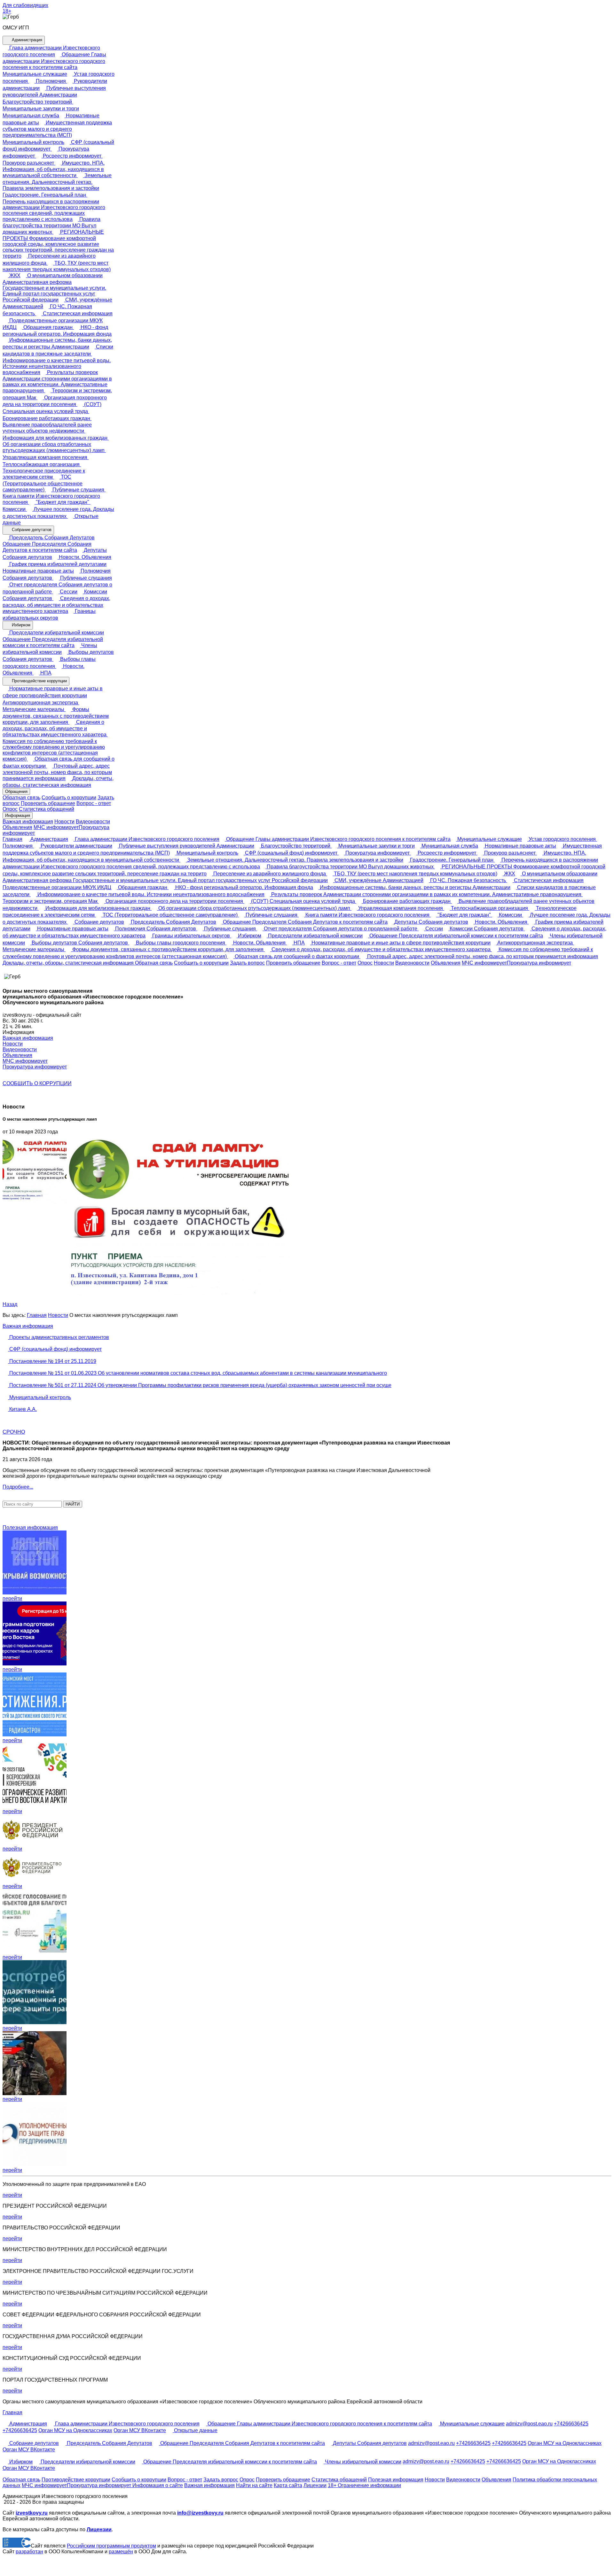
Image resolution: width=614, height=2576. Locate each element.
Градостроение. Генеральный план (452, 860)
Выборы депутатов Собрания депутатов (80, 943)
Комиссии (510, 915)
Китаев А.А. (22, 1409)
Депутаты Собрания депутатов (431, 922)
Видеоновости (93, 822)
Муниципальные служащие (489, 839)
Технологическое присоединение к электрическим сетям (44, 474)
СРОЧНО (14, 1432)
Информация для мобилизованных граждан (98, 908)
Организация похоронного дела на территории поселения (174, 901)
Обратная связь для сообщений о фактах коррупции (297, 956)
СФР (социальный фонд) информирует (291, 853)
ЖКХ (14, 275)
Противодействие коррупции (39, 681)
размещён (121, 2552)
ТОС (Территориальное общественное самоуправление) (43, 483)
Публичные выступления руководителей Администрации (186, 846)
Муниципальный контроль (207, 853)
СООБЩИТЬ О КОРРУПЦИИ (37, 1083)
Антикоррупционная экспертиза (535, 943)
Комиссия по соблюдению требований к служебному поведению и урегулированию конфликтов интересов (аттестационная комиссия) (54, 750)
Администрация (26, 40)
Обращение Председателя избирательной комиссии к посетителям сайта (53, 642)
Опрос (10, 809)
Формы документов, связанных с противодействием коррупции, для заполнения (56, 716)
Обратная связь (21, 798)
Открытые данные (195, 2430)
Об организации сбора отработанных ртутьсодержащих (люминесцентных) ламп (54, 447)
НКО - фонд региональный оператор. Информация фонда (244, 887)
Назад (10, 1304)
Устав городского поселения (562, 839)
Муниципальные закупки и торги (376, 846)
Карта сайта (288, 2485)
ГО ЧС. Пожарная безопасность (468, 880)
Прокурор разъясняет (510, 853)
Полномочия (51, 81)
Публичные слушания (78, 490)
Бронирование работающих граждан (407, 901)
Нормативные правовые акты (520, 846)
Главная (12, 839)
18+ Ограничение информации (364, 2485)
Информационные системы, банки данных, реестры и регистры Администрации (414, 887)
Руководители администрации (76, 846)
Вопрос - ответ (94, 803)
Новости (64, 822)
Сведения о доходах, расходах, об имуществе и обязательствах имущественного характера (56, 605)
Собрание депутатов (31, 530)
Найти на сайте (254, 2485)
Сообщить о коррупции (69, 798)
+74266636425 (571, 2424)
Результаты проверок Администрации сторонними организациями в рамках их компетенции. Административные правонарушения (57, 382)
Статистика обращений (47, 809)
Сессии (68, 592)
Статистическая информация (77, 313)
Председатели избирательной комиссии (56, 633)
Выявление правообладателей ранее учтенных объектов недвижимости (47, 428)
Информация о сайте (157, 2485)
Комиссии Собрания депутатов (487, 929)
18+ (7, 11)
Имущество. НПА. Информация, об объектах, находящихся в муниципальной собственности (54, 169)
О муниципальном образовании (64, 275)
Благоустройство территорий (296, 846)
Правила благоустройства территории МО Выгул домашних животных (51, 226)
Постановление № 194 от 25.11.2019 (52, 1361)
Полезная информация (30, 1527)
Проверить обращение (48, 803)
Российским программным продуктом (111, 2546)
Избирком (20, 625)
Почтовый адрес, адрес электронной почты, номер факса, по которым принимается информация (57, 772)
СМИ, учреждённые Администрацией (378, 880)
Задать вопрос (247, 963)
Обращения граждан (48, 327)
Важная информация (28, 822)
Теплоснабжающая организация (489, 908)
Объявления (17, 827)
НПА (45, 673)
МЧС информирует (56, 827)
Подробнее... (18, 1487)
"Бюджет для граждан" (63, 502)
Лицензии (315, 2485)
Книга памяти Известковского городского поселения (51, 499)
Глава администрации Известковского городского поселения (146, 839)
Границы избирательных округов (191, 936)
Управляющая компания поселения (401, 908)
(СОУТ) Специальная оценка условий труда (303, 901)
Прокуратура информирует (378, 853)
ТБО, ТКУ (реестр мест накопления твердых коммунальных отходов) (415, 874)
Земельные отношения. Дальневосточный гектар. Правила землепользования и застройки (57, 182)
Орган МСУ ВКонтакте (140, 2430)
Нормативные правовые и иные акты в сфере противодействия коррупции (400, 943)
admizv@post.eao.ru (529, 2424)
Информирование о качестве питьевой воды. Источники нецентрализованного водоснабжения (57, 366)
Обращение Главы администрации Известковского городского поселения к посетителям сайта (54, 61)
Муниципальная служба (449, 846)
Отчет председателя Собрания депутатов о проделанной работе (341, 929)
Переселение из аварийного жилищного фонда (270, 874)
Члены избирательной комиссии (362, 2462)
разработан (29, 2552)
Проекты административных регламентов (59, 1337)
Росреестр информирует (72, 156)
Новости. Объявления (84, 557)
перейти (12, 1598)
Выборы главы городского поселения (181, 943)
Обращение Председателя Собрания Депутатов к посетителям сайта (47, 547)
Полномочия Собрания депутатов (156, 929)
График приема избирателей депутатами (57, 564)
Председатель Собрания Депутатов (51, 538)
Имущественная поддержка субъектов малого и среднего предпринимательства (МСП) (57, 129)
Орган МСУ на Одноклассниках (75, 2430)
